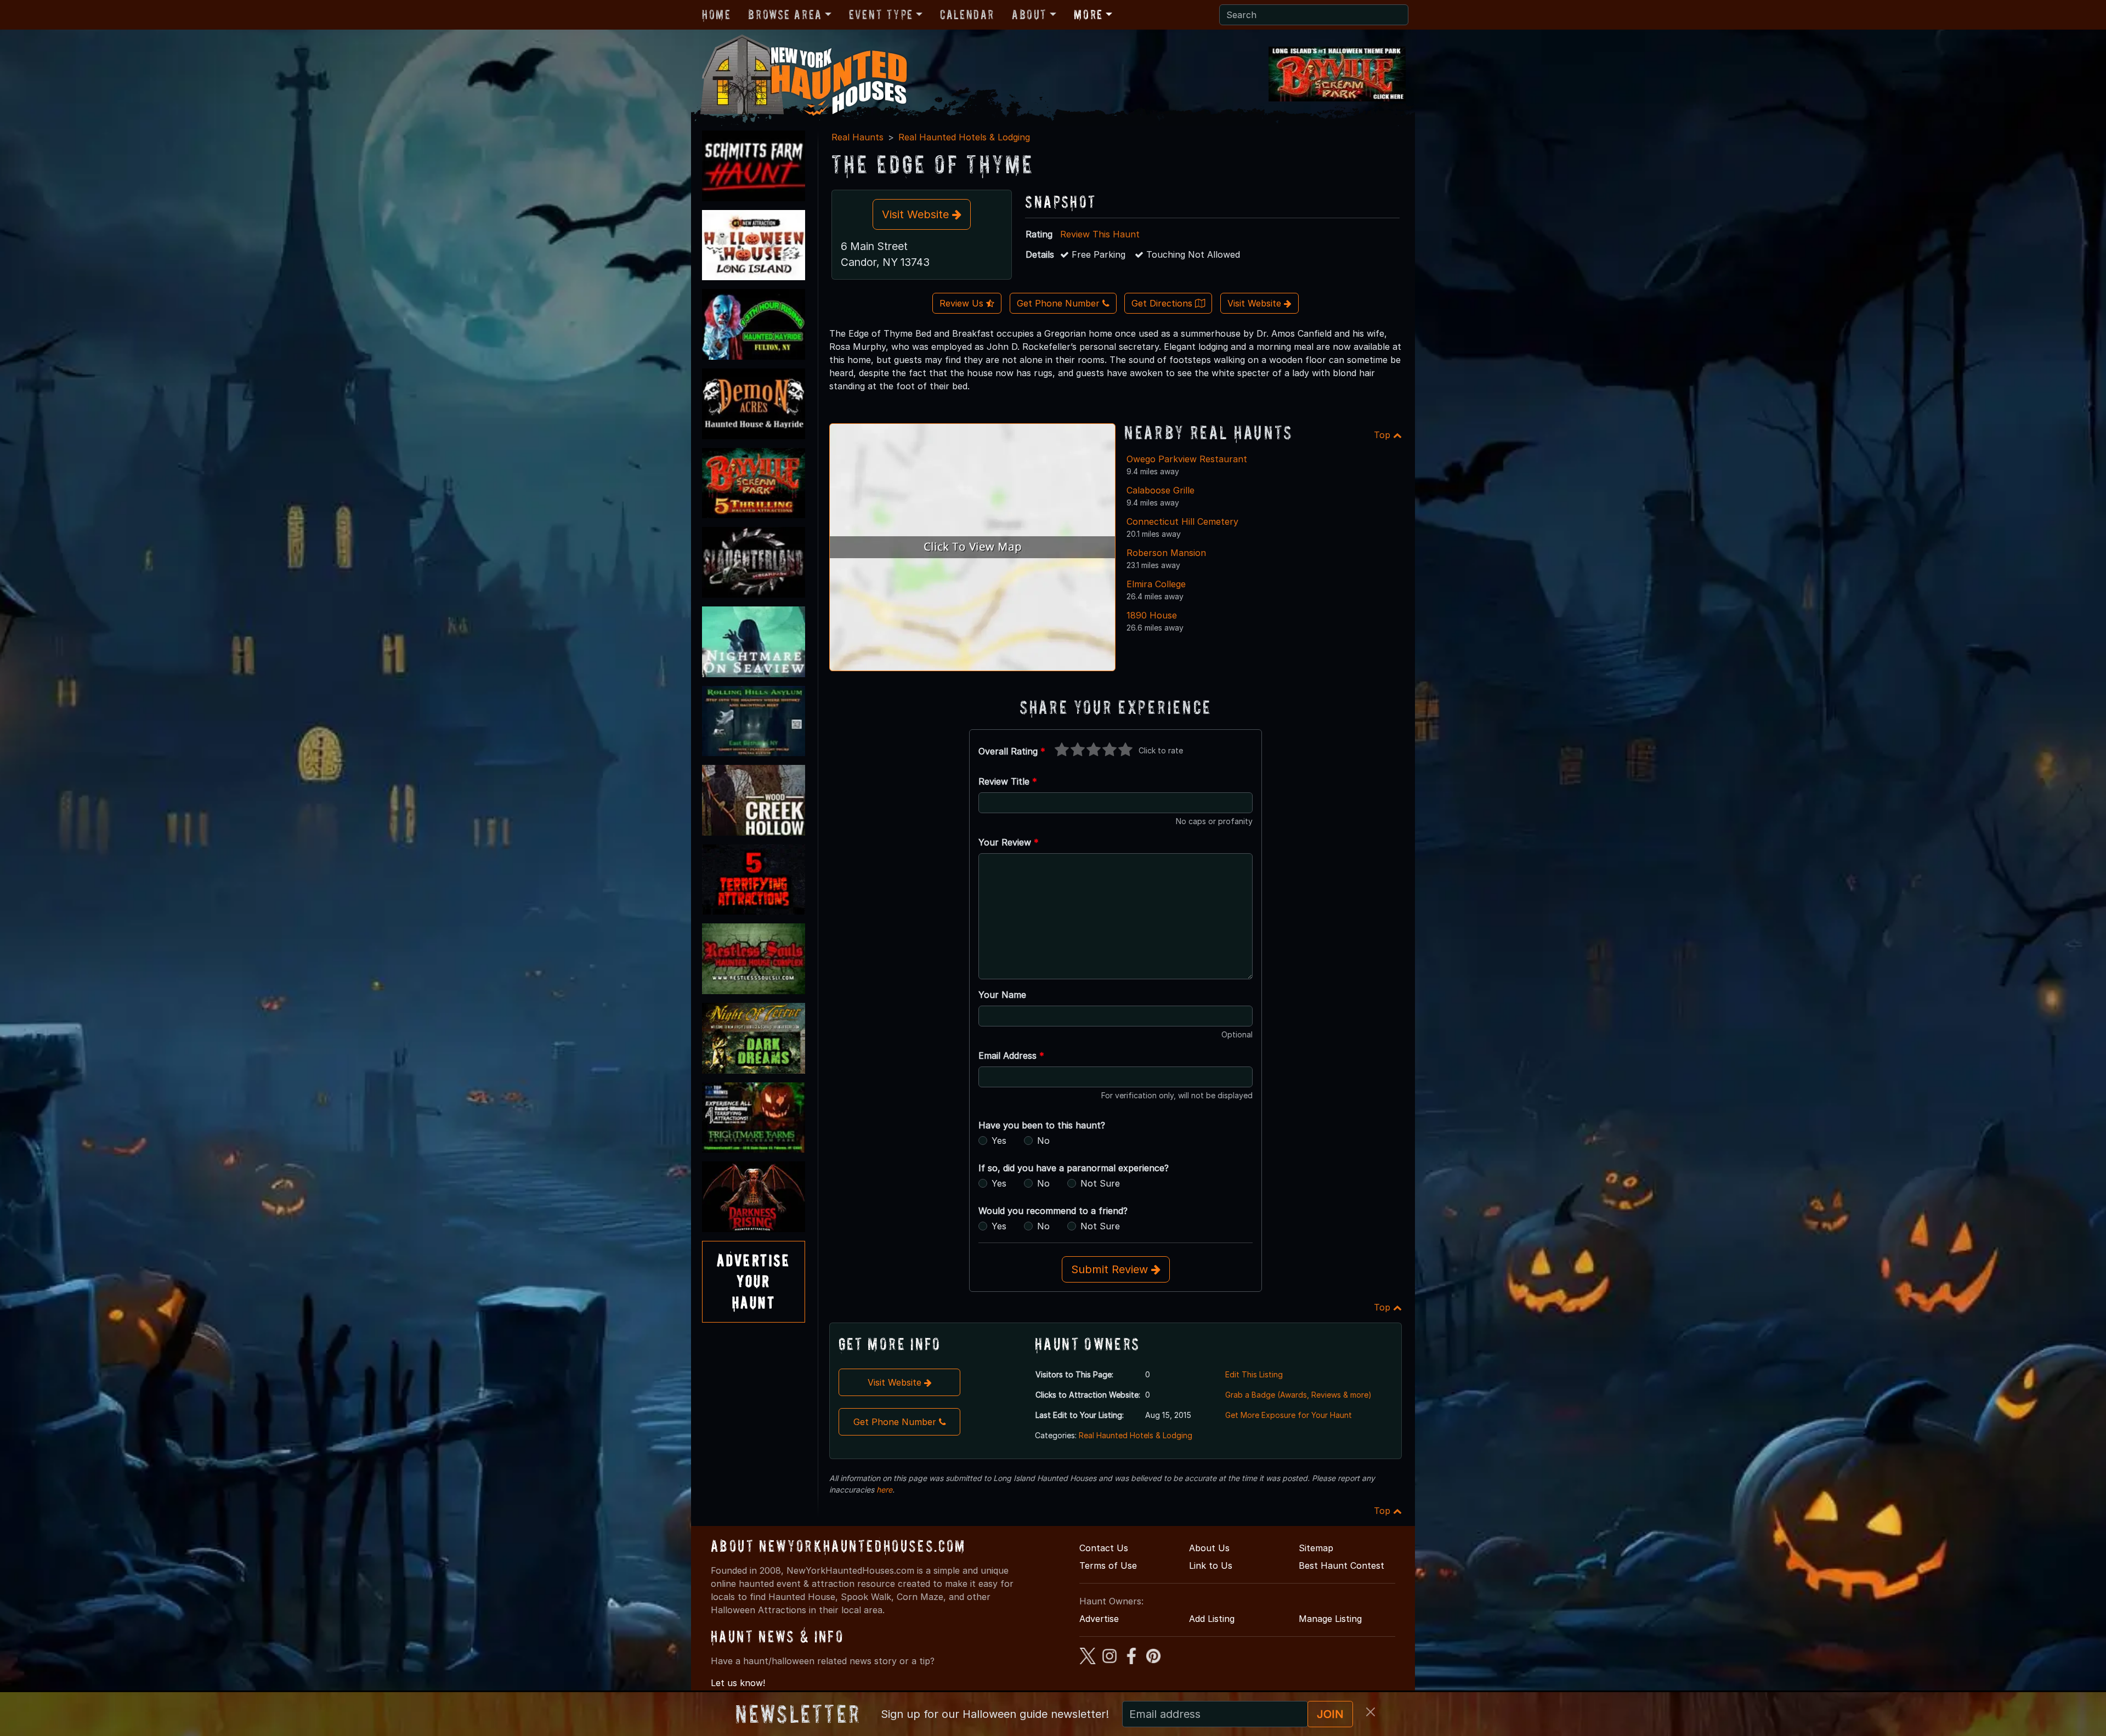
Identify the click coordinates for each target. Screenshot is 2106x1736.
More (1088, 15)
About (1029, 15)
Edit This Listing (1254, 1374)
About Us (1209, 1548)
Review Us (963, 303)
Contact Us (1104, 1548)
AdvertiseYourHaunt (754, 1281)
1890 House (1152, 615)
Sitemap (1316, 1548)
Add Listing (1212, 1619)
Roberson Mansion (1166, 553)
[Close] (1371, 1712)
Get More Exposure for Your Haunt (1289, 1415)
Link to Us (1211, 1565)
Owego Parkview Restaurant (1187, 459)
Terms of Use (1108, 1565)
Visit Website (917, 214)
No (1043, 1141)
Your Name (1002, 995)
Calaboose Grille (1160, 490)
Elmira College (1156, 584)
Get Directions (1163, 303)
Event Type (881, 15)
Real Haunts (857, 137)
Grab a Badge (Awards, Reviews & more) (1298, 1395)
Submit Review (1111, 1269)
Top (1383, 435)
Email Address (1011, 1056)
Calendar (967, 15)
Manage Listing (1330, 1619)
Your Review (1009, 842)
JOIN (1330, 1714)
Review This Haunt (1100, 234)
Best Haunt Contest (1341, 1565)
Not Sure (1100, 1183)
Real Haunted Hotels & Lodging (964, 137)
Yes (999, 1141)
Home (716, 15)
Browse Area (785, 15)
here (884, 1490)
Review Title (1008, 781)
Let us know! (738, 1683)
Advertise (1099, 1619)
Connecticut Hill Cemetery (1182, 521)
